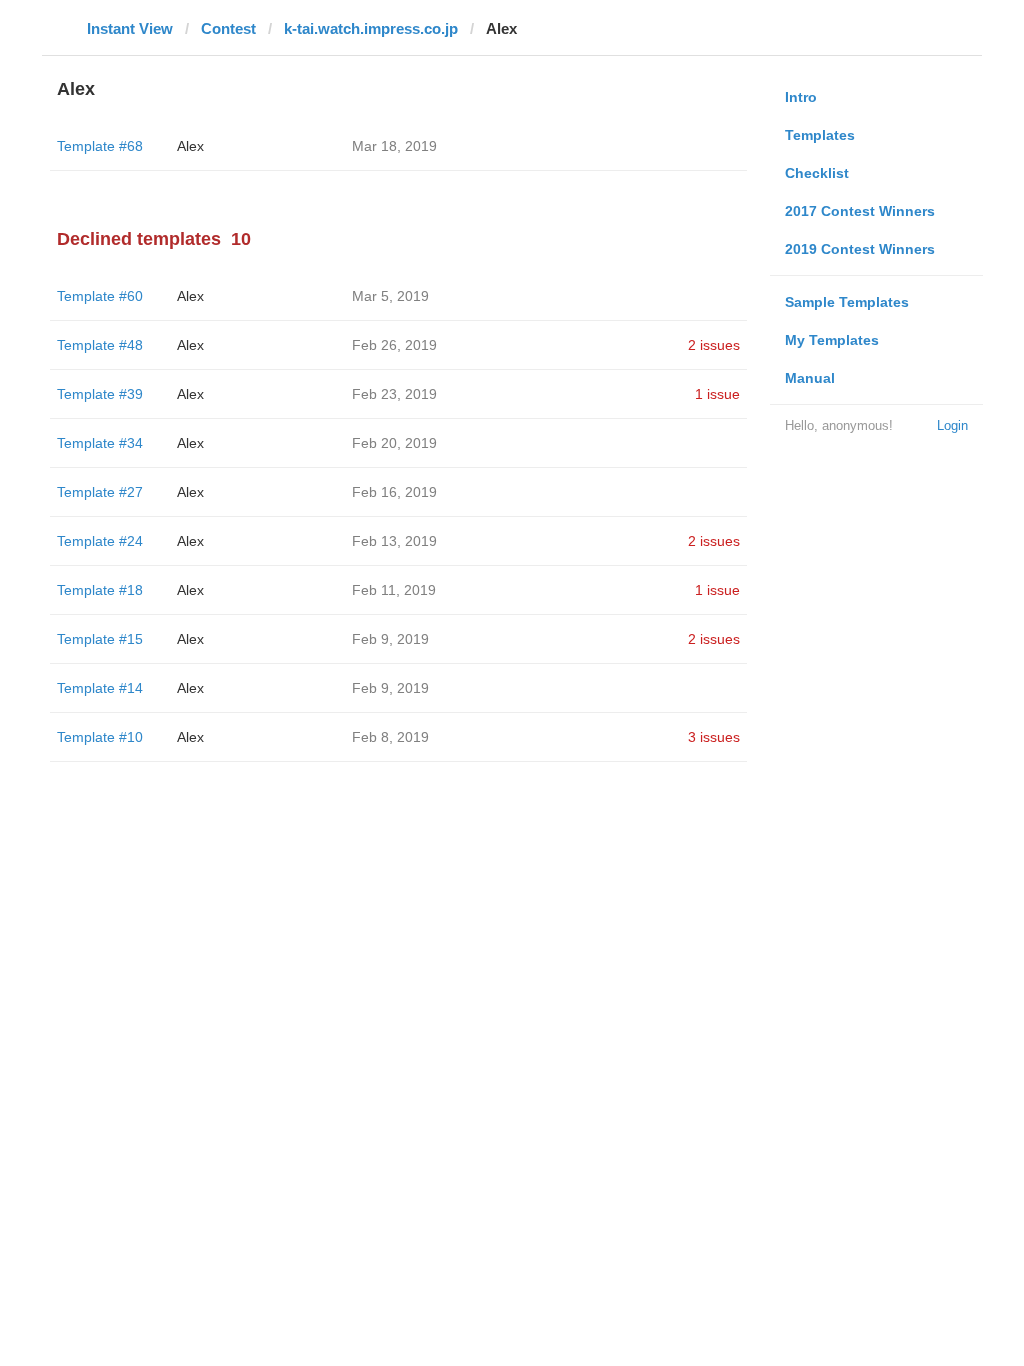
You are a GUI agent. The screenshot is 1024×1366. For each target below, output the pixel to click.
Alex (190, 146)
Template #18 (100, 590)
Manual (810, 378)
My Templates (832, 340)
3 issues (714, 737)
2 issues (714, 345)
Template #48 (100, 345)
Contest (228, 28)
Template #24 (100, 541)
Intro (801, 97)
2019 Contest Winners (860, 249)
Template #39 (100, 394)
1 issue (717, 394)
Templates (820, 135)
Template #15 (100, 639)
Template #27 (100, 492)
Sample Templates (847, 302)
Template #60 (100, 296)
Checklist (817, 173)
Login (952, 425)
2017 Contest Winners (860, 211)
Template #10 (100, 737)
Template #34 (100, 443)
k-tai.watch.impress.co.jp (371, 28)
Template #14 (100, 688)
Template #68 (100, 146)
